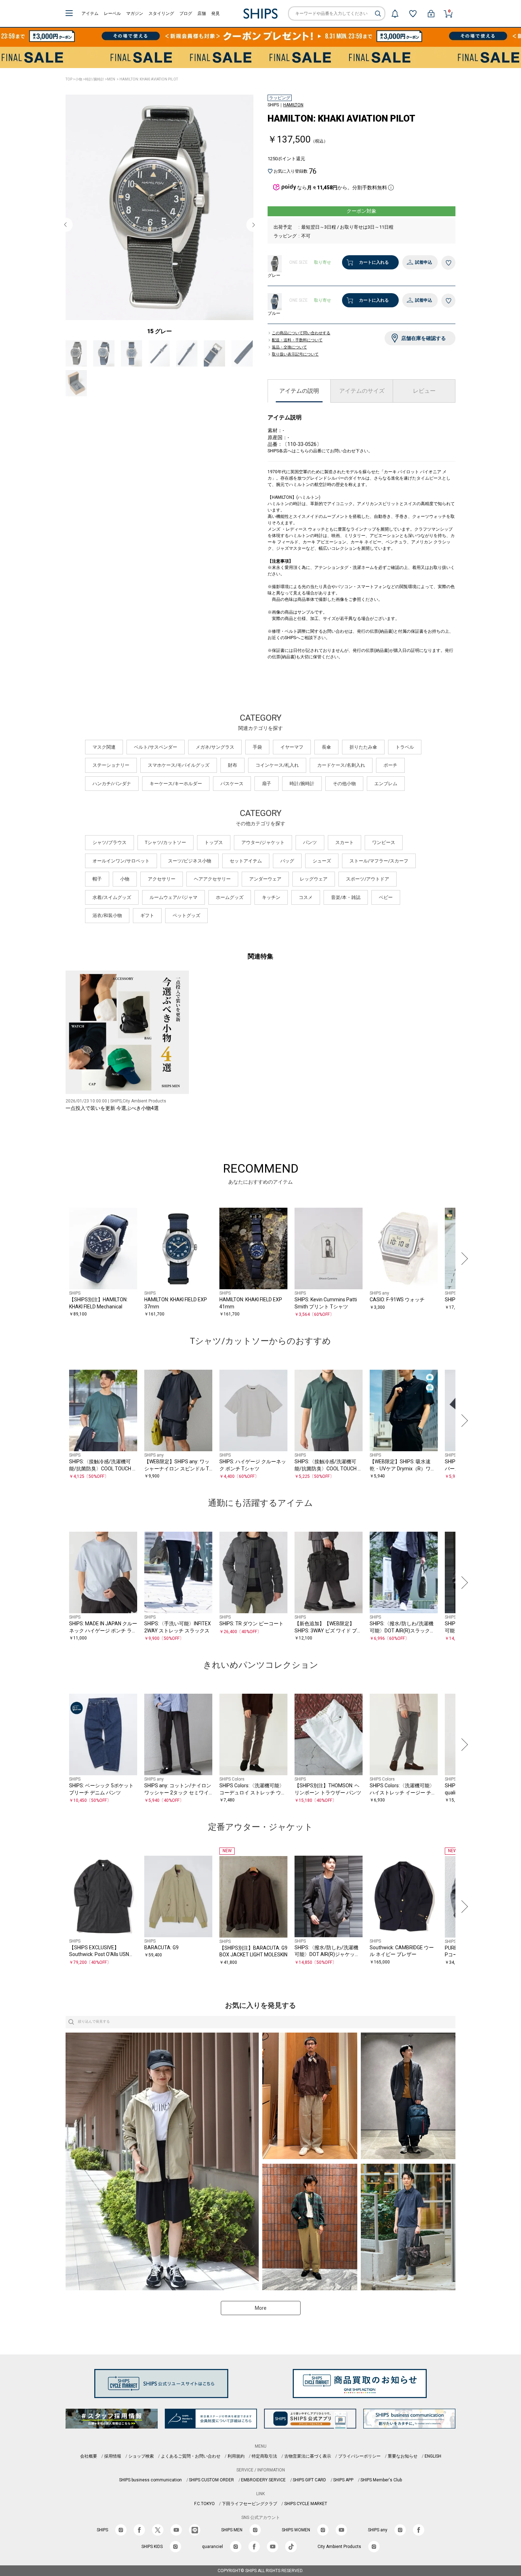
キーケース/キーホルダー (176, 784)
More (261, 2308)
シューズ (322, 861)
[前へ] (58, 1259)
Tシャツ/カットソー (166, 842)
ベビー (386, 897)
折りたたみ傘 (363, 747)
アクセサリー (162, 879)
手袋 (257, 747)
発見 (215, 13)
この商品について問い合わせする (301, 333)
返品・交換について (289, 347)
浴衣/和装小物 (107, 915)
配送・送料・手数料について (297, 340)
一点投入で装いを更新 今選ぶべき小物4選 (112, 1108)
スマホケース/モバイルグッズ (179, 765)
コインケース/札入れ (277, 765)
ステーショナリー (111, 765)
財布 (233, 765)
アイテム (90, 13)
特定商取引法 (264, 2456)
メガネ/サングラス (215, 747)
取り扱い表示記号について (295, 354)
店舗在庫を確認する (424, 338)
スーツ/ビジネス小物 (190, 861)
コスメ (306, 897)
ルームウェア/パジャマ (173, 897)
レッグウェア (314, 879)
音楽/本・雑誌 (346, 897)
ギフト (147, 915)
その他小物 (344, 784)
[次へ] (463, 1259)
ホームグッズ (230, 897)
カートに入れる (374, 262)
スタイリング (161, 13)
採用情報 (113, 2456)
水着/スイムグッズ (112, 897)
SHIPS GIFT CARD (309, 2480)
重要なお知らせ (403, 2456)
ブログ (186, 13)
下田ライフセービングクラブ (250, 2504)
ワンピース (384, 842)
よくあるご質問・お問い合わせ (191, 2456)
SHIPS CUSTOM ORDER (211, 2480)
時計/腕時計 (95, 79)
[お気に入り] (413, 13)
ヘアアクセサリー (212, 879)
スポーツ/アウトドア (368, 879)
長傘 (326, 747)
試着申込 (424, 262)
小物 (79, 79)
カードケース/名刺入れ (341, 765)
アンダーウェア (265, 879)
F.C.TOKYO (205, 2504)
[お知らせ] (395, 13)
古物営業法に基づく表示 (308, 2456)
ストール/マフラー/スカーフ (379, 861)
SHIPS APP (343, 2480)
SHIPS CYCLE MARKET (306, 2504)
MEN (111, 79)
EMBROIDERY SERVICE (263, 2480)
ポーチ (390, 765)
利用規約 (236, 2456)
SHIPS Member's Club (381, 2480)
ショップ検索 (141, 2456)
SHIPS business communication (150, 2480)
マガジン (135, 13)
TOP (69, 79)
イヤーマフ (292, 747)
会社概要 (89, 2456)
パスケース (232, 784)
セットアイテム (246, 861)
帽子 (97, 879)
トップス (214, 842)
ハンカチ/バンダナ (112, 784)
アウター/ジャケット (263, 842)
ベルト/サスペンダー (156, 747)
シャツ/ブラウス (110, 842)
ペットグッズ (186, 915)
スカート (344, 842)
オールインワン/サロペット (121, 861)
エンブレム (386, 784)
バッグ (287, 861)
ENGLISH (433, 2456)
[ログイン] (431, 13)
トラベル (405, 747)
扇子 (267, 784)
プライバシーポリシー (359, 2456)
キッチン (271, 897)
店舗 (202, 13)
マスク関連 (104, 747)
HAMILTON (293, 105)
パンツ (310, 842)
